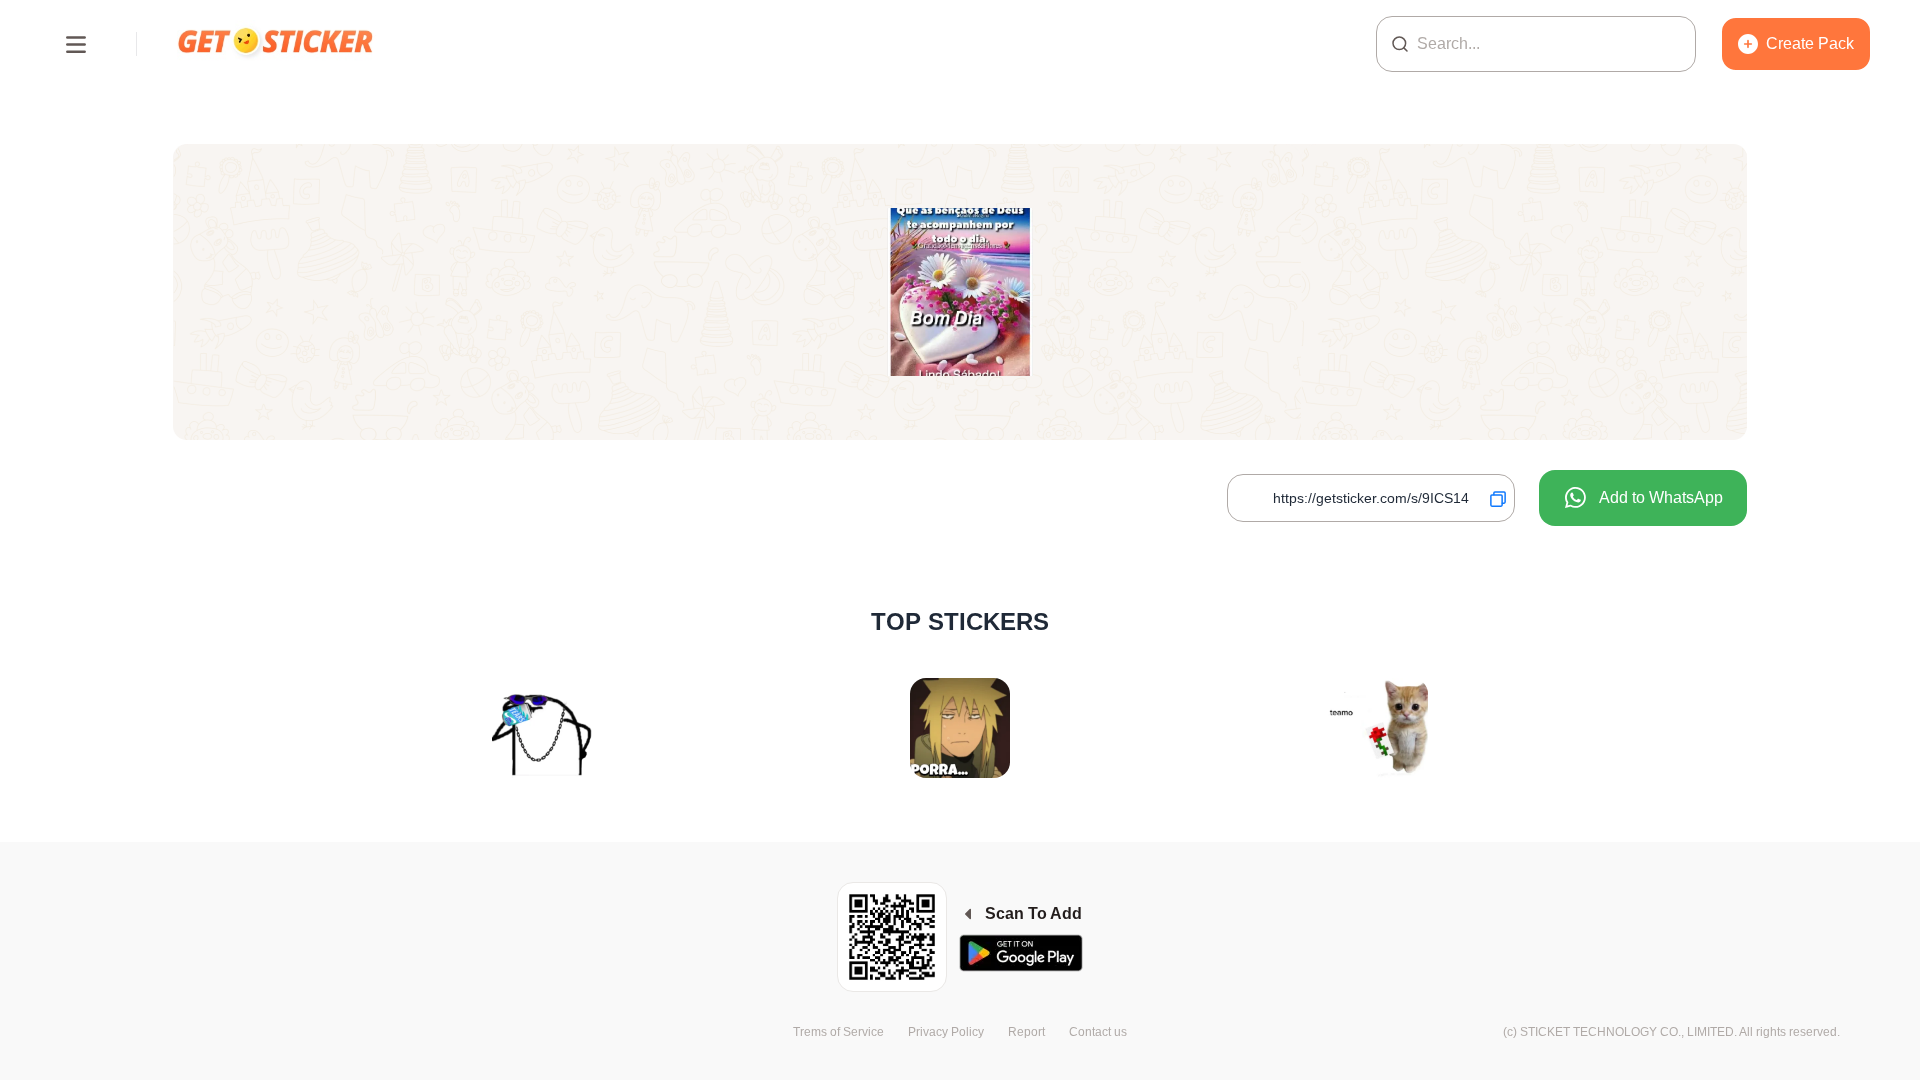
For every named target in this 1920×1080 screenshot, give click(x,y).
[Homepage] (277, 43)
